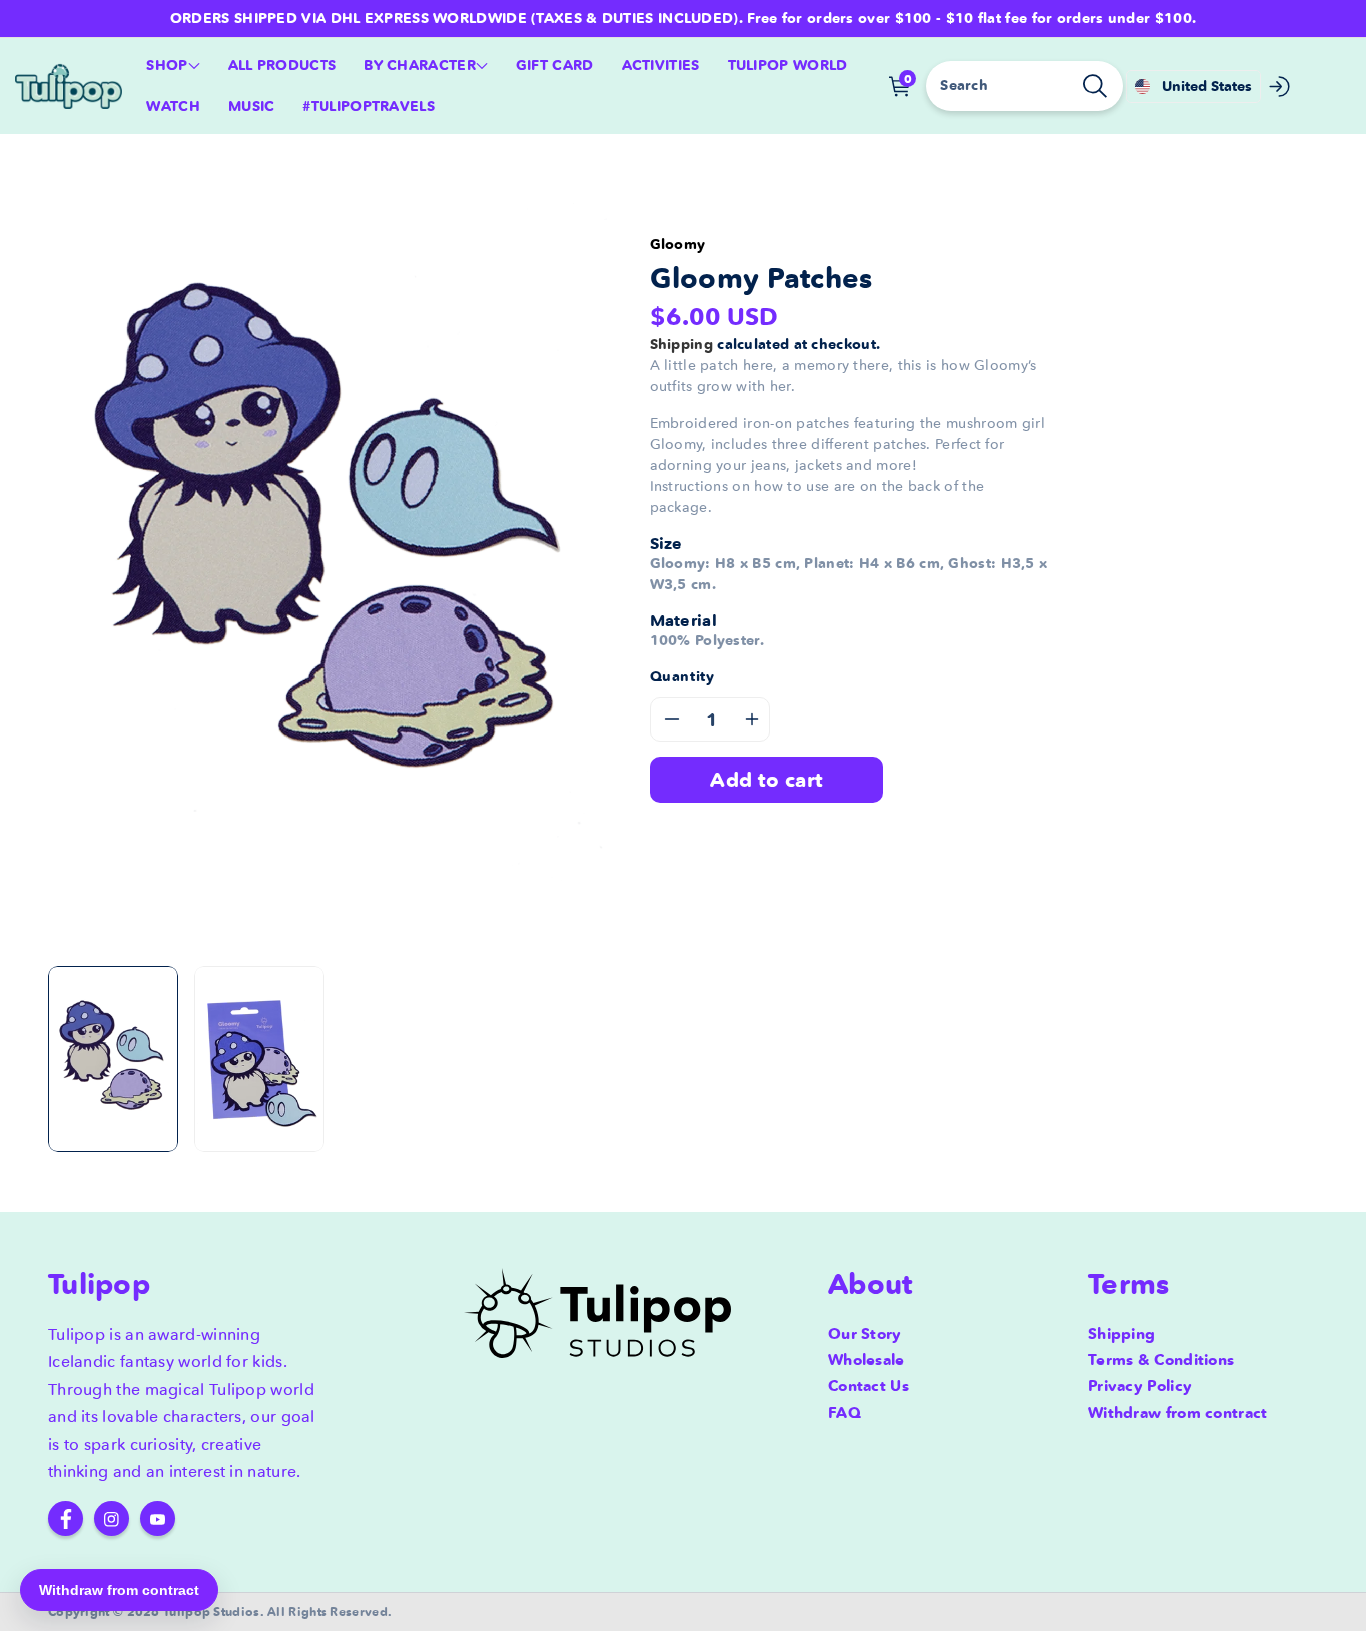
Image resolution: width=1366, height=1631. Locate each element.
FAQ (844, 1412)
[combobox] (1024, 86)
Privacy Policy (1140, 1385)
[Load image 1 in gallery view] (113, 1058)
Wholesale (866, 1359)
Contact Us (868, 1385)
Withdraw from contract (1178, 1412)
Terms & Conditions (1161, 1359)
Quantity (682, 676)
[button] (172, 65)
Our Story (865, 1333)
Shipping (681, 344)
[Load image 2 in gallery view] (259, 1058)
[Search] (1095, 86)
